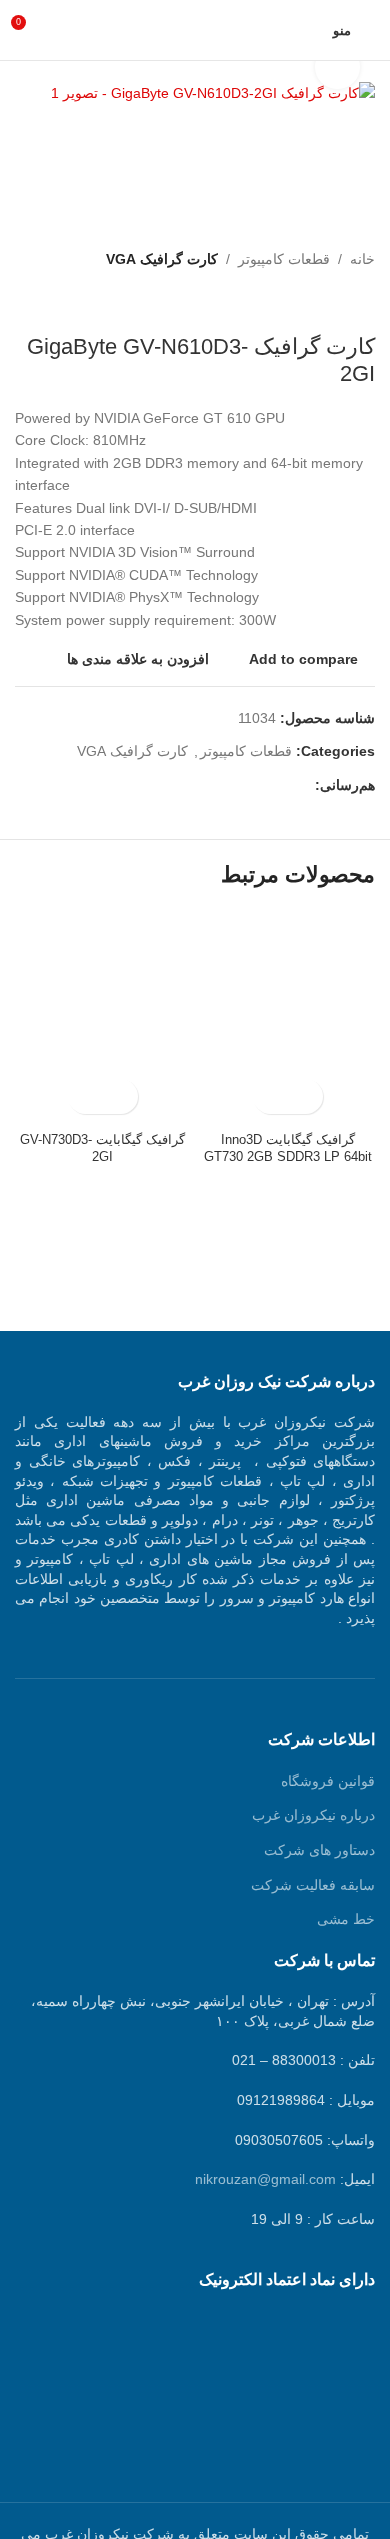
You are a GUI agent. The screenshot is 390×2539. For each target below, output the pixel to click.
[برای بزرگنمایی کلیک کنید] (337, 67)
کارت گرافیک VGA (162, 259)
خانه (362, 259)
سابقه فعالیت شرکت (313, 1885)
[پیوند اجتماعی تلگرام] (211, 785)
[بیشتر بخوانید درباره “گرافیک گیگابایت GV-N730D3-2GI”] (120, 1096)
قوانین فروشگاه (328, 1781)
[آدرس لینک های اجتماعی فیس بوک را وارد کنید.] (303, 785)
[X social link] (280, 785)
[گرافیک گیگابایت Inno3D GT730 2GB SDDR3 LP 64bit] (287, 1018)
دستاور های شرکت (319, 1850)
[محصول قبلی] (363, 302)
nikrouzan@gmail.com (265, 2179)
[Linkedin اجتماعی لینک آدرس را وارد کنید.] (234, 785)
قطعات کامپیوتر (284, 259)
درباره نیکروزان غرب (313, 1815)
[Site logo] (195, 29)
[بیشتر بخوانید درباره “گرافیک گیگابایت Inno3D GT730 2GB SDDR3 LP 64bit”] (305, 1096)
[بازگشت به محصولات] (339, 302)
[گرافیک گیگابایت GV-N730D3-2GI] (102, 1018)
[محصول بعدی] (315, 302)
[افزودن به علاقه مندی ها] (270, 1096)
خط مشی (346, 1919)
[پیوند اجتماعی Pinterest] (257, 785)
